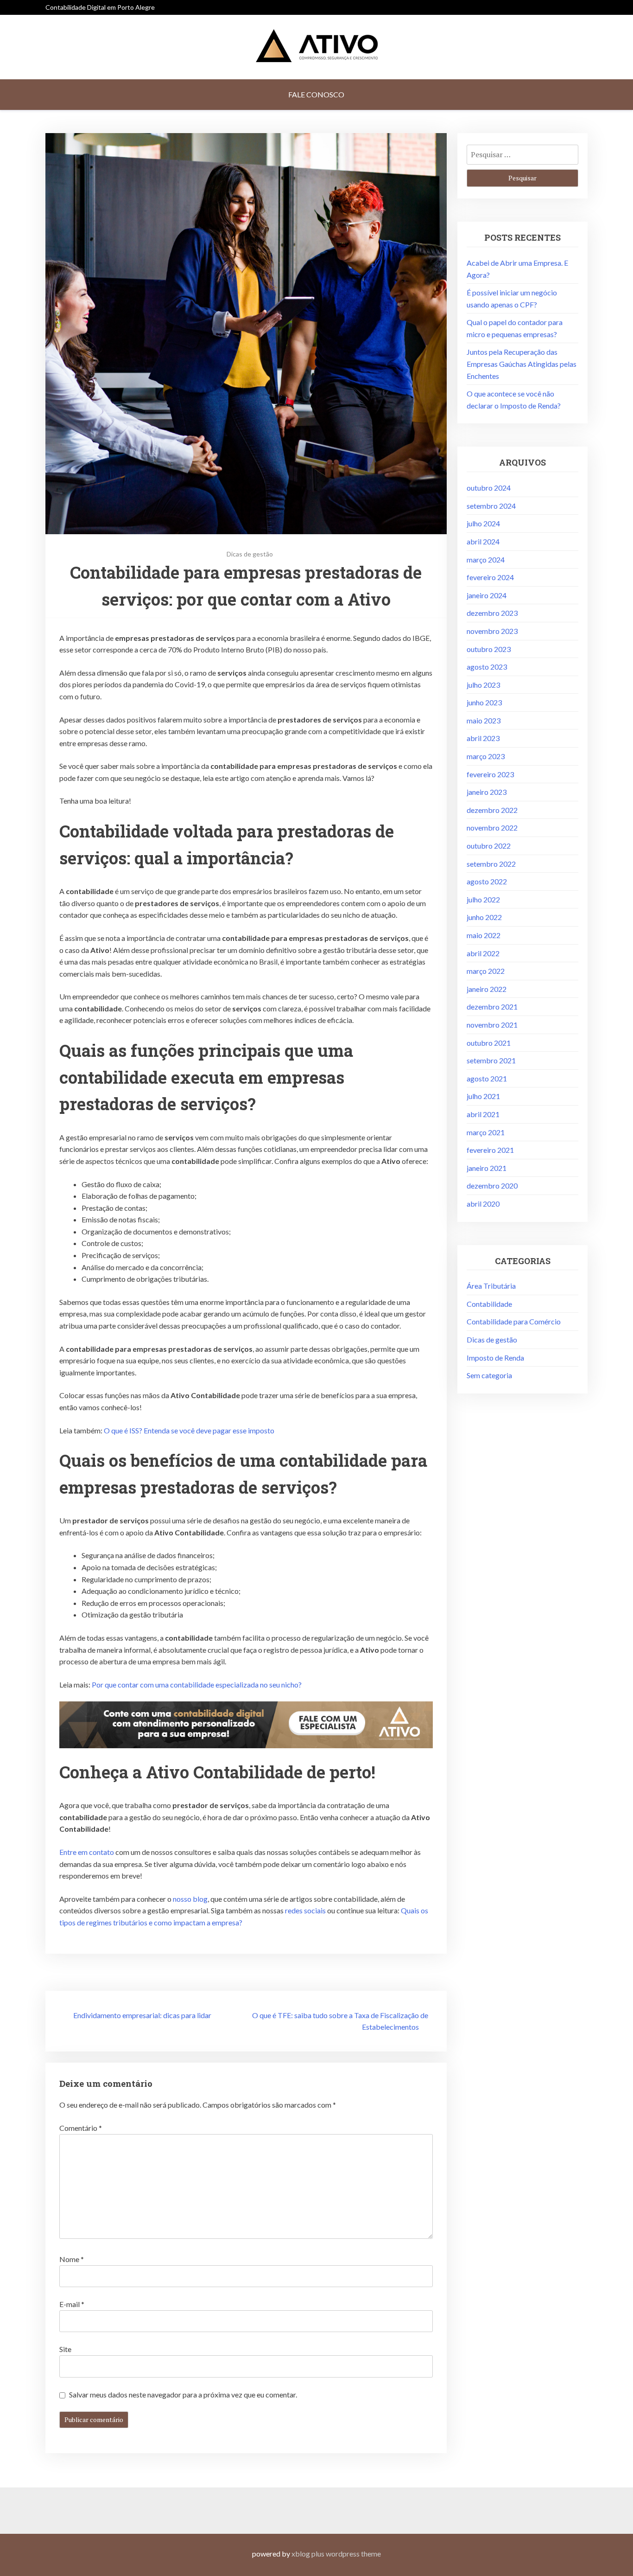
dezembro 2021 (492, 1007)
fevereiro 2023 (490, 774)
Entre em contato (87, 1852)
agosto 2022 (487, 881)
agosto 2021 (487, 1078)
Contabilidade (489, 1304)
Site (65, 2349)
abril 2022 (483, 953)
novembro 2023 (492, 631)
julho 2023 (483, 685)
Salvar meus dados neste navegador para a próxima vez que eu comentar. (183, 2394)
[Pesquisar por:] (522, 154)
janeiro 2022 (487, 989)
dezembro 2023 (492, 613)
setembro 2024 (491, 506)
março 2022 (486, 971)
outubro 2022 (489, 846)
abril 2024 (483, 541)
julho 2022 (483, 899)
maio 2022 (484, 935)
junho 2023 (484, 702)
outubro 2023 (489, 649)
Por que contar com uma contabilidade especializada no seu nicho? (197, 1684)
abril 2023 (483, 738)
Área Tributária (491, 1286)
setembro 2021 (491, 1060)
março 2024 (486, 559)
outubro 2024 (489, 488)
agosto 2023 (487, 667)
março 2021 (486, 1132)
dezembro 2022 (492, 810)
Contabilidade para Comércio (514, 1321)
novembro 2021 (492, 1025)
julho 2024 (483, 523)
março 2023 (486, 756)
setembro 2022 (491, 864)
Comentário (81, 2128)
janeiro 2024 (487, 595)
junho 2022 (484, 917)
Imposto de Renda (495, 1358)
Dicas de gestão (250, 554)
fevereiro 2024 (490, 577)
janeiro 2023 (487, 792)
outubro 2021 (489, 1043)
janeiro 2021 (487, 1168)
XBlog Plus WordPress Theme (336, 2554)
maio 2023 (484, 720)
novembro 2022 (492, 828)
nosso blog (190, 1899)
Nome (72, 2259)
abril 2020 (483, 1204)
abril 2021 (483, 1114)
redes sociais (305, 1910)
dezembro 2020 (492, 1186)
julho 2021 (483, 1096)
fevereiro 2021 (490, 1150)
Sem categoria (489, 1375)
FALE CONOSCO (316, 94)
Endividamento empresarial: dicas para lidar (142, 2015)
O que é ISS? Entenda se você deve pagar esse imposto (189, 1430)
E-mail (72, 2304)
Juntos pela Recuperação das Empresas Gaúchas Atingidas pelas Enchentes (522, 364)
